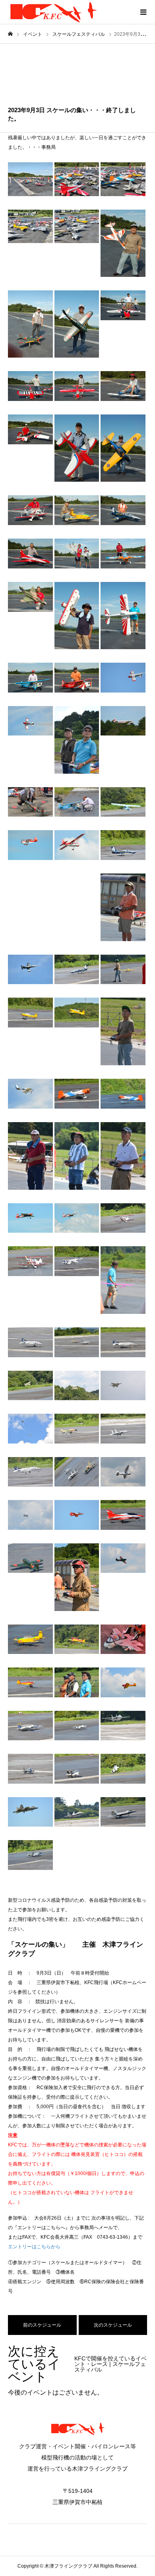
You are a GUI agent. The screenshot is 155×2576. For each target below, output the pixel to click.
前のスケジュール (42, 2325)
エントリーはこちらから (34, 2247)
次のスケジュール (113, 2325)
